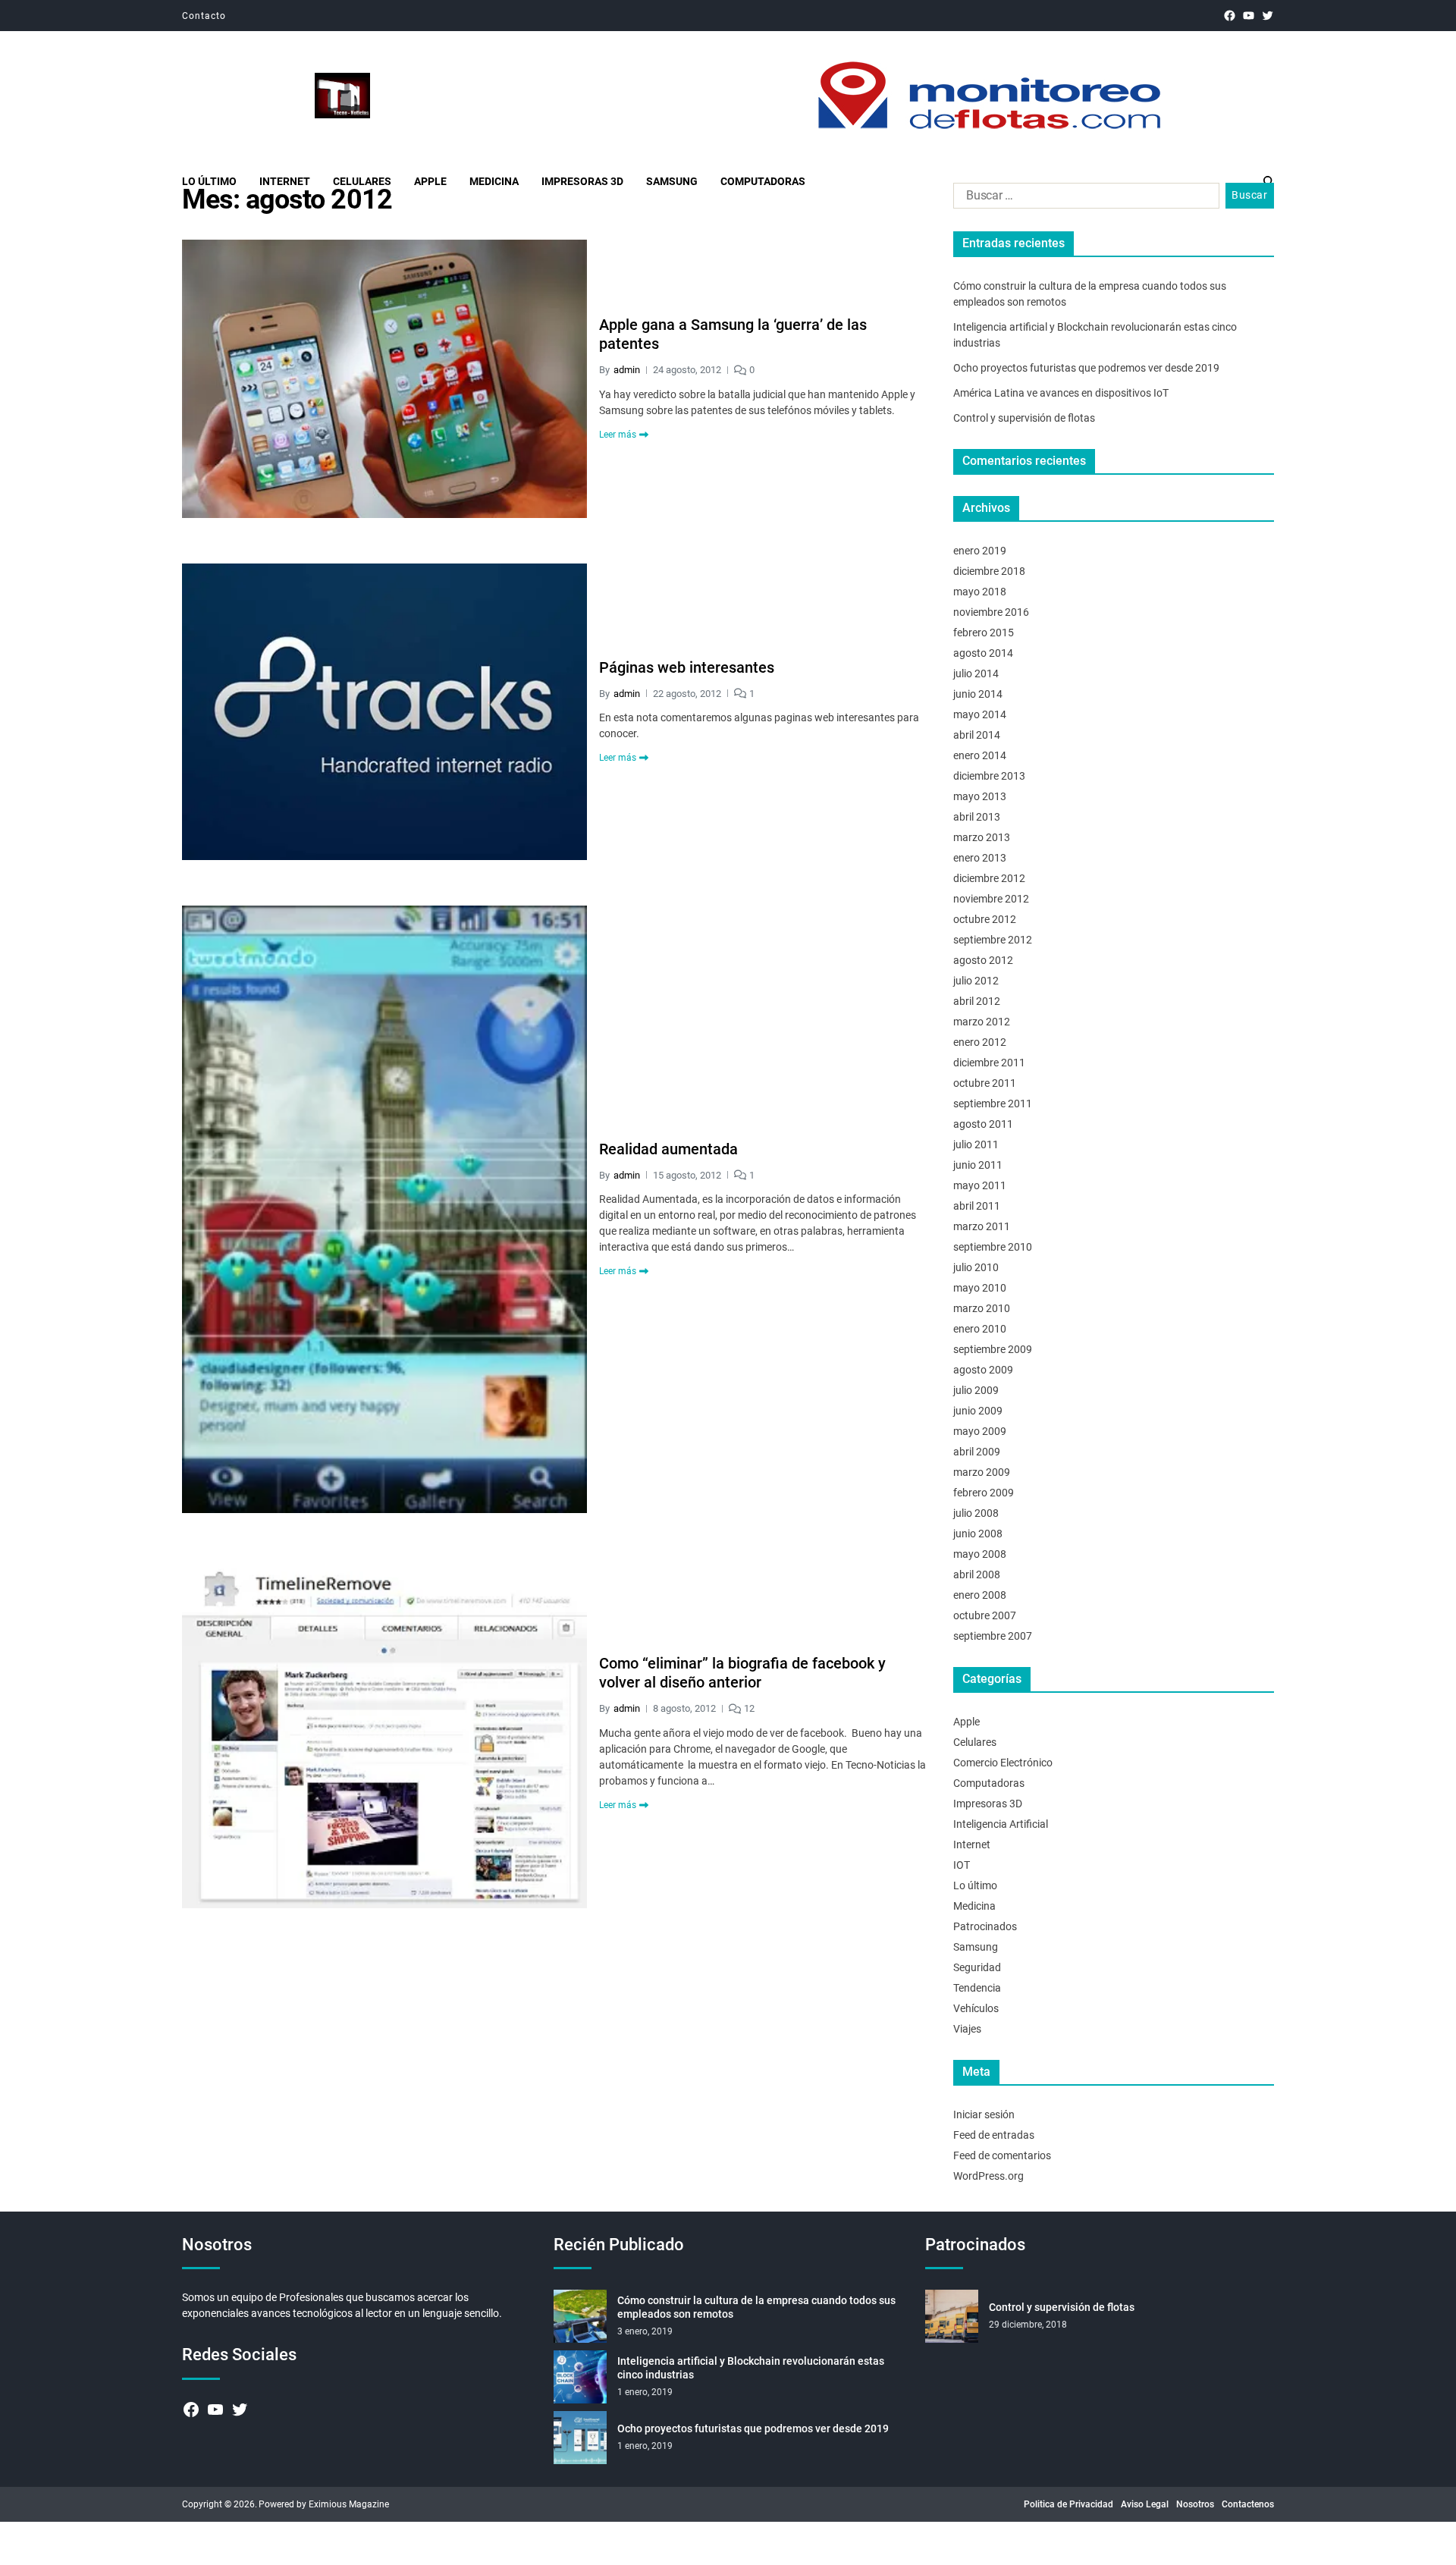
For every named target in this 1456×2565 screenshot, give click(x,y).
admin (627, 370)
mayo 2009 (980, 1431)
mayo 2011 (980, 1185)
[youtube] (1249, 16)
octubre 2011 (985, 1083)
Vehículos (976, 2008)
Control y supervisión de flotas (1024, 418)
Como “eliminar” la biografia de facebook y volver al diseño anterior (742, 1673)
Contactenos (1248, 2504)
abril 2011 (977, 1206)
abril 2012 (977, 1001)
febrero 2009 (984, 1493)
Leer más (618, 435)
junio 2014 (978, 694)
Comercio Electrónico (1003, 1763)
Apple (430, 181)
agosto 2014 (983, 653)
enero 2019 (980, 551)
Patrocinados (985, 1926)
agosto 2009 (983, 1370)
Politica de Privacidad (1068, 2504)
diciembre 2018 (989, 571)
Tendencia (977, 1988)
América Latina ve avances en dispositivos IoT (1061, 393)
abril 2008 (977, 1574)
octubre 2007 (985, 1615)
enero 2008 (980, 1595)
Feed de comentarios (1002, 2155)
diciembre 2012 (989, 878)
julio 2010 (976, 1267)
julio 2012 (976, 981)
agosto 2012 (983, 960)
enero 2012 (980, 1042)
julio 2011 (976, 1144)
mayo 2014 (980, 714)
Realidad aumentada (668, 1149)
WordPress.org (988, 2176)
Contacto (204, 16)
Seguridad (977, 1967)
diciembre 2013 (989, 776)
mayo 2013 (980, 796)
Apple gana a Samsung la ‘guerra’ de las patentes (733, 334)
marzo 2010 (982, 1308)
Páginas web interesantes (687, 667)
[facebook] (1230, 16)
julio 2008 (976, 1513)
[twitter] (1268, 16)
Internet (285, 181)
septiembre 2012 (993, 940)
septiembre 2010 (993, 1247)
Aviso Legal (1145, 2504)
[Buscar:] (1083, 199)
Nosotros (1195, 2504)
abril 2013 (977, 817)
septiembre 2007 (993, 1636)
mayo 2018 (980, 592)
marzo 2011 (982, 1226)
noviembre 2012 (991, 899)
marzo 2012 (982, 1022)
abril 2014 (977, 735)
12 (749, 1708)
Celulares (362, 181)
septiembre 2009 (993, 1349)
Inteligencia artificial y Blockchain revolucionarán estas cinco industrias (751, 2368)
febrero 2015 (984, 633)
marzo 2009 (982, 1472)
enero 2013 (980, 858)
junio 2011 (978, 1165)
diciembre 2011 (989, 1063)
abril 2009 (977, 1452)
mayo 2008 (980, 1554)
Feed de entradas (994, 2135)
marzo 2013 (982, 837)
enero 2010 (980, 1329)
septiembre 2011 (993, 1104)
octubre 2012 (985, 919)
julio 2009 (976, 1390)
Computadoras (763, 181)
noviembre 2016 (991, 612)
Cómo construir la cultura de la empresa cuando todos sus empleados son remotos (756, 2307)
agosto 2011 (983, 1124)
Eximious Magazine (349, 2504)
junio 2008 (978, 1534)
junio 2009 (978, 1411)
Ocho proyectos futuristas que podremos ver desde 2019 (1086, 368)
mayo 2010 (980, 1288)
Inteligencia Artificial (1001, 1824)
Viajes (967, 2029)
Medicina (494, 181)
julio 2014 (976, 673)
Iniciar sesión (984, 2114)
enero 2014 (980, 755)
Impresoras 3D (582, 181)
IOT (962, 1865)
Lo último (209, 181)
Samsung (672, 181)
